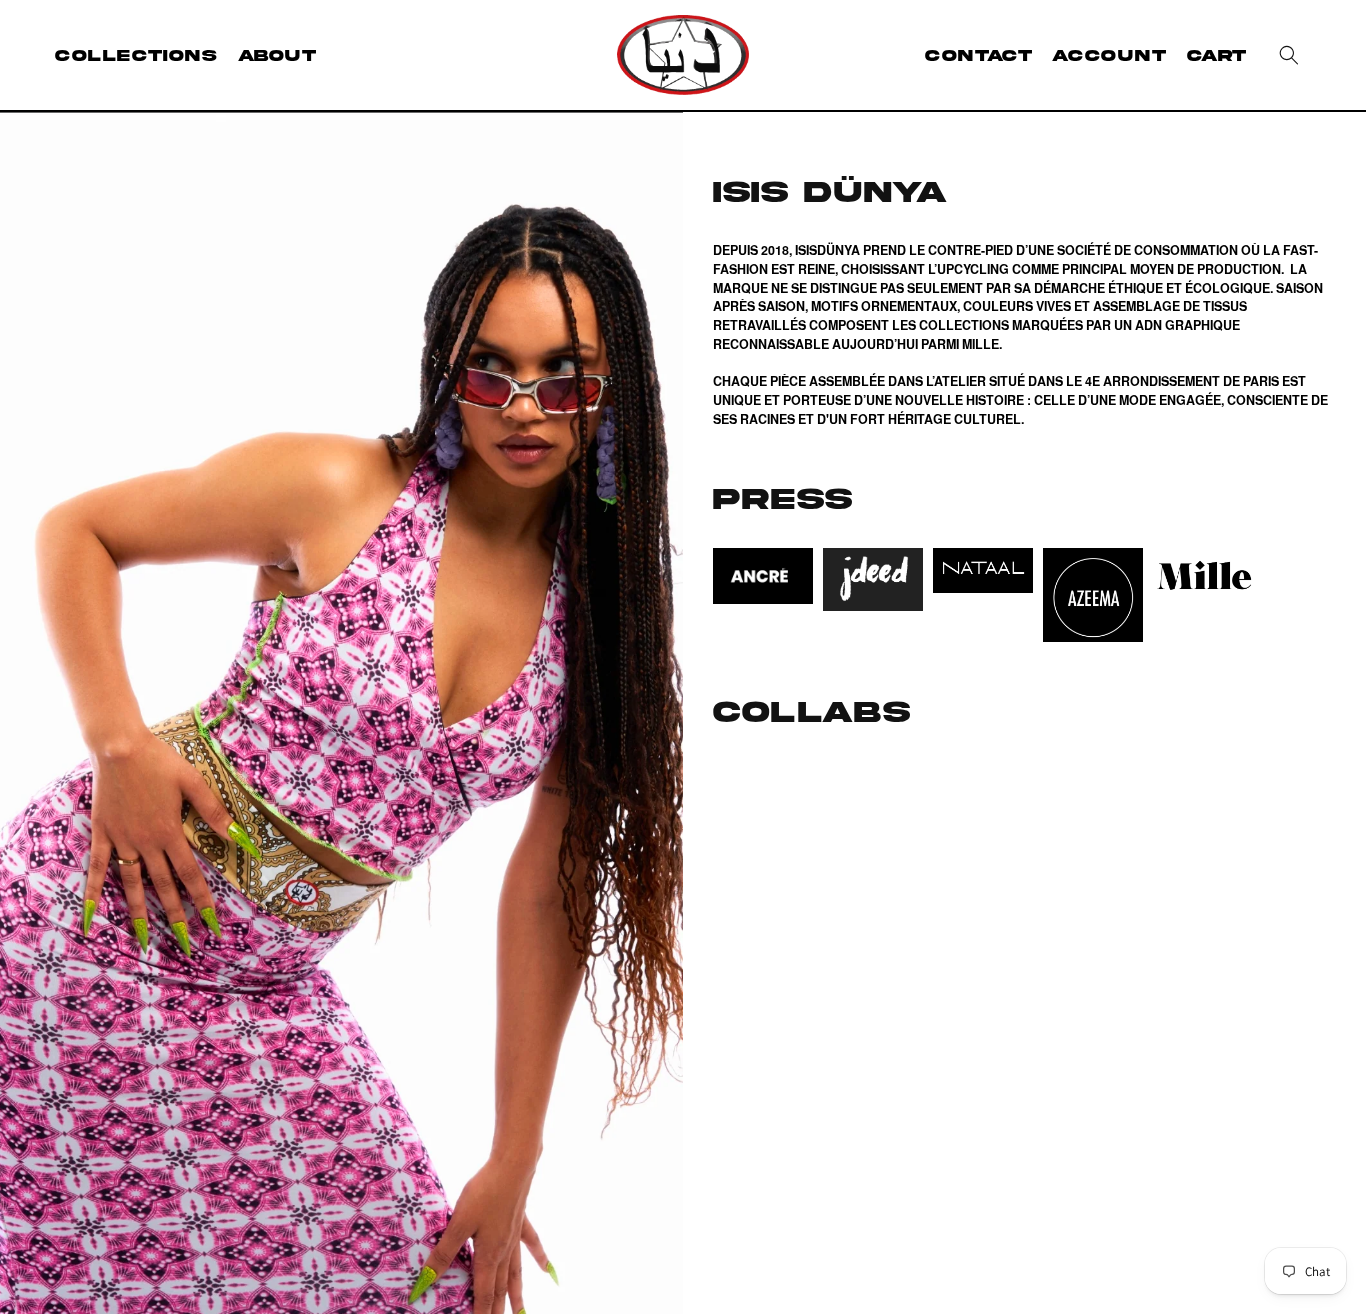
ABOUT (277, 55)
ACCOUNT (1109, 55)
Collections (136, 55)
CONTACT (978, 55)
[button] (1289, 55)
